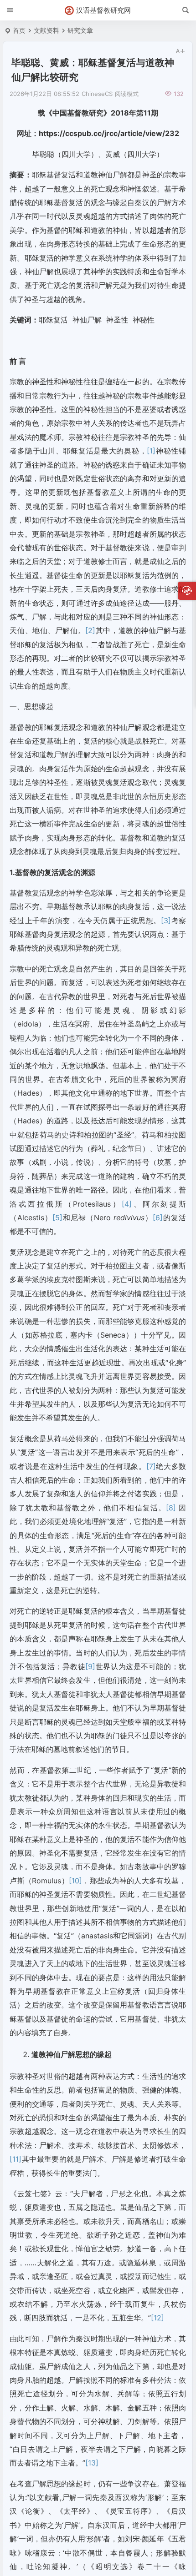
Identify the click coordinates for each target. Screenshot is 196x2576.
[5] (57, 1218)
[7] (151, 1466)
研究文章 (80, 30)
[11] (15, 2159)
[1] (151, 451)
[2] (90, 630)
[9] (90, 1666)
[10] (75, 1881)
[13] (92, 2463)
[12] (157, 2318)
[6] (158, 1218)
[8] (171, 1508)
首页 (19, 30)
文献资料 (46, 30)
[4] (127, 1204)
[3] (166, 921)
